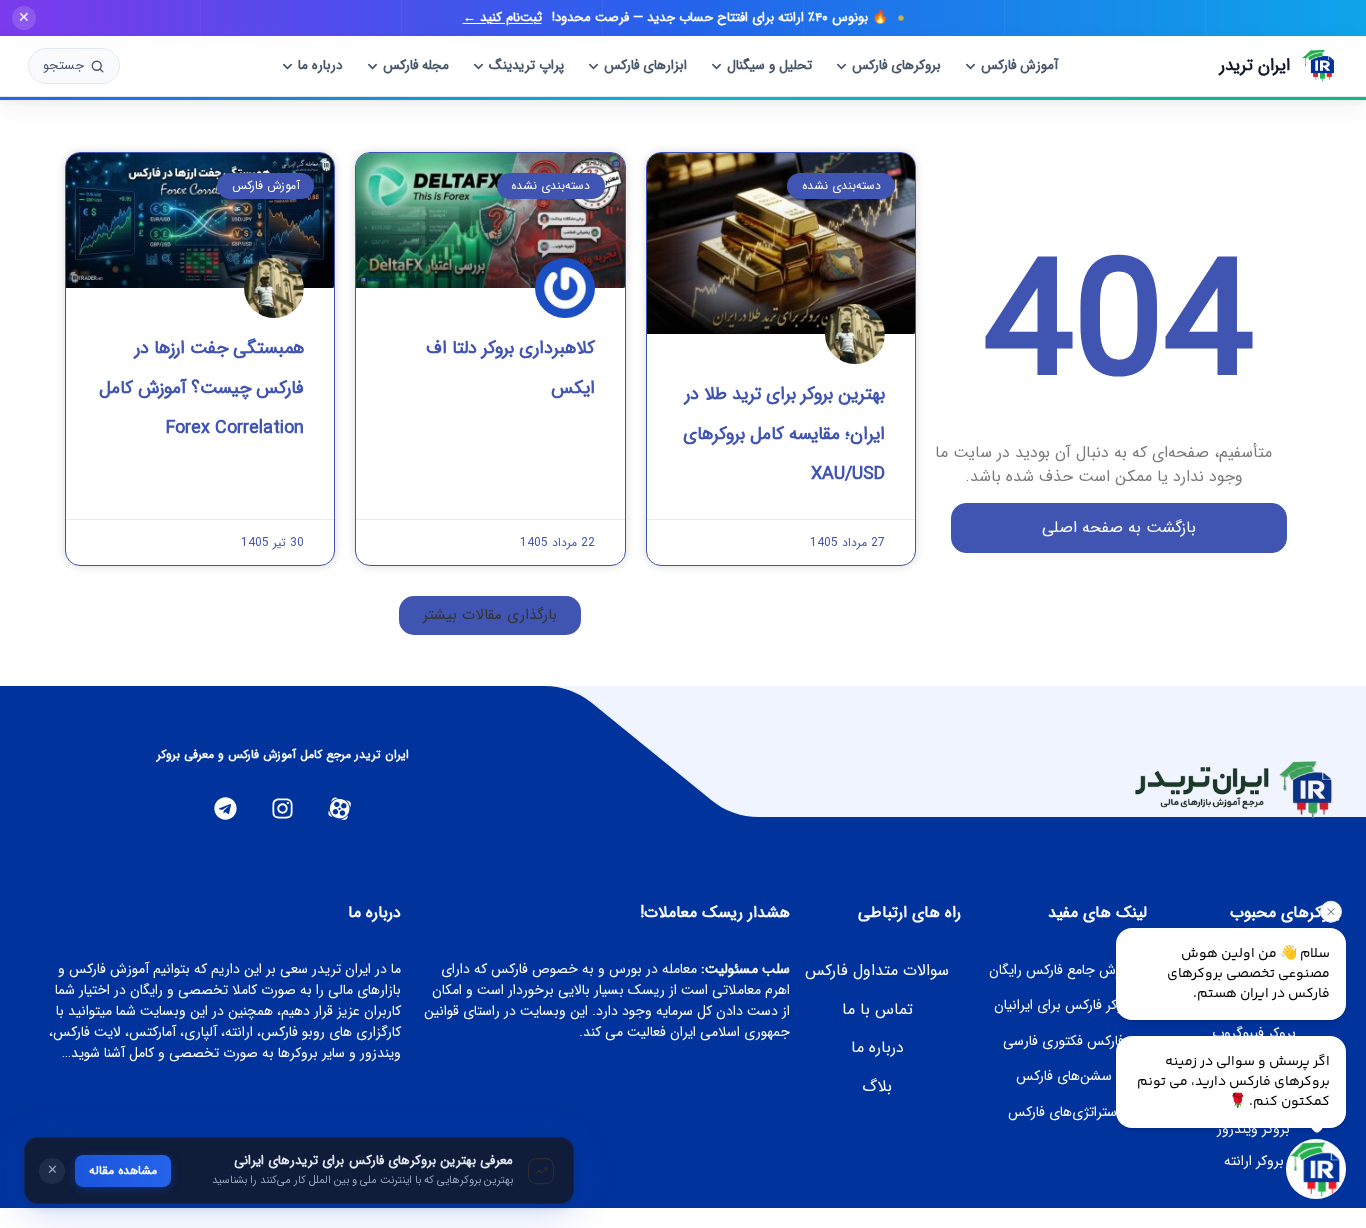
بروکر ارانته (1254, 1161)
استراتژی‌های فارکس (1064, 1112)
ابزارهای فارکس (645, 65)
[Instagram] (282, 808)
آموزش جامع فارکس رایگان (1063, 970)
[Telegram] (225, 808)
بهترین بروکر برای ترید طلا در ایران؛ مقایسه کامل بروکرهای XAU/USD (784, 434)
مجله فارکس (416, 65)
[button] (490, 615)
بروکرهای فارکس (896, 65)
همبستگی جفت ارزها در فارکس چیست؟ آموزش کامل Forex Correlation (201, 388)
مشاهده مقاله (123, 1170)
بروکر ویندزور (1253, 1129)
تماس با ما (877, 1009)
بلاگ (877, 1086)
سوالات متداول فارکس (877, 970)
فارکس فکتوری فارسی (1063, 1041)
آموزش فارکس (1019, 65)
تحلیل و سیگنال (769, 65)
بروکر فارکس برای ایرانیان (1064, 1005)
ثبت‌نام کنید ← (502, 18)
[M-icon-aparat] (339, 808)
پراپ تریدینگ (526, 65)
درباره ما (320, 65)
